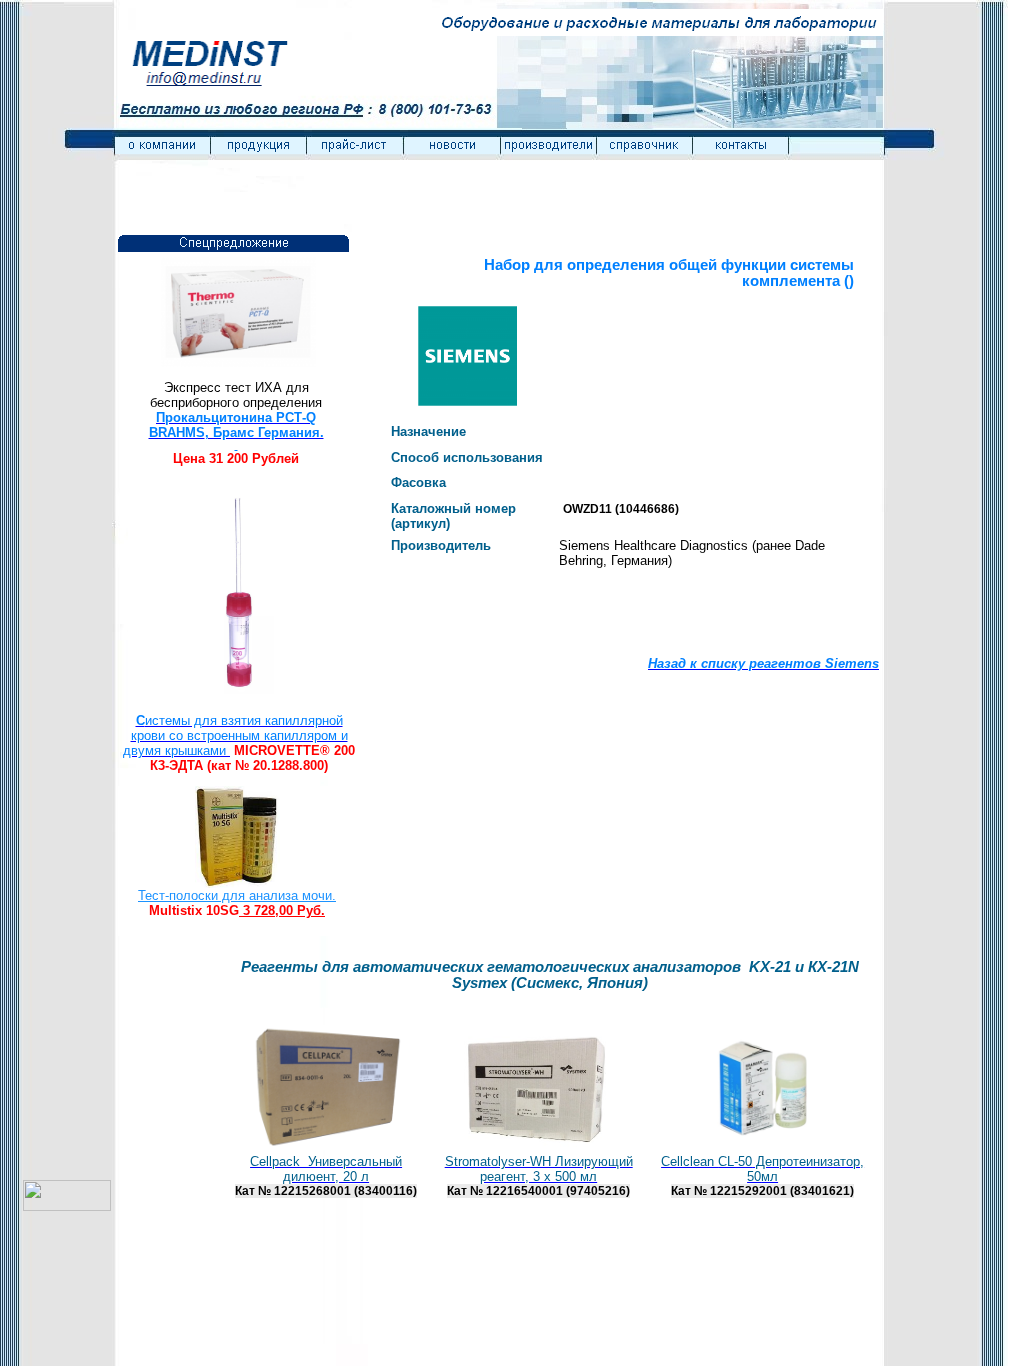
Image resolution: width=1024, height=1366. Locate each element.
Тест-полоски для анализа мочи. (237, 895)
